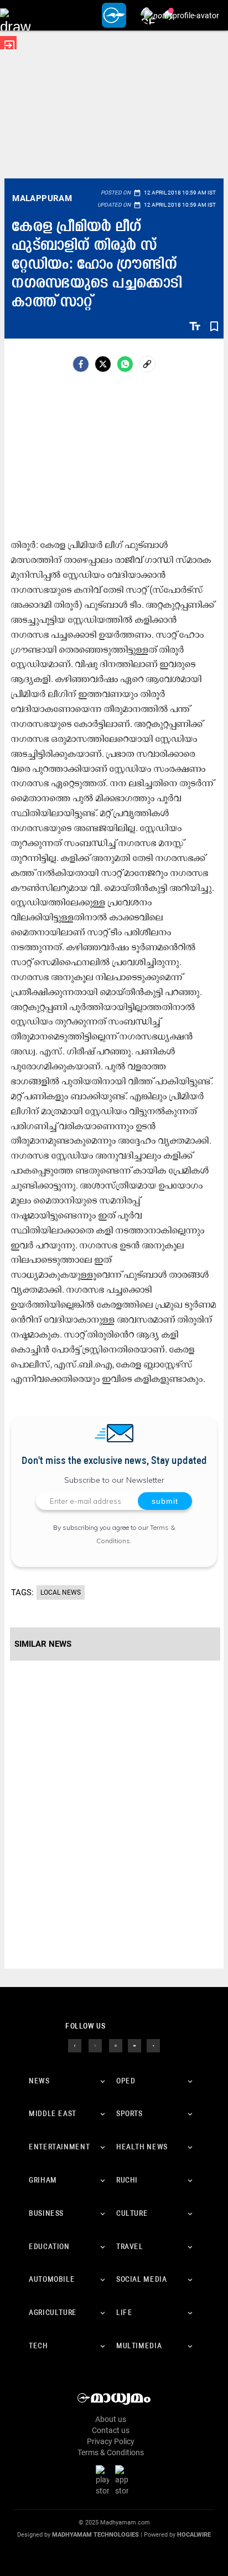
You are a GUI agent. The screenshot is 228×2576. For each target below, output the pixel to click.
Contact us (111, 2430)
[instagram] (116, 2045)
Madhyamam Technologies (95, 2535)
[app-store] (124, 2480)
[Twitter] (103, 364)
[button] (15, 15)
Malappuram (42, 198)
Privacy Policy (111, 2441)
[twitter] (95, 2045)
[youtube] (134, 2045)
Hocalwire (194, 2535)
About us (111, 2419)
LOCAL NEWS (61, 1592)
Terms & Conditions (111, 2452)
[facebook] (81, 364)
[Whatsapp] (125, 364)
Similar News (43, 1644)
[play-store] (105, 2480)
